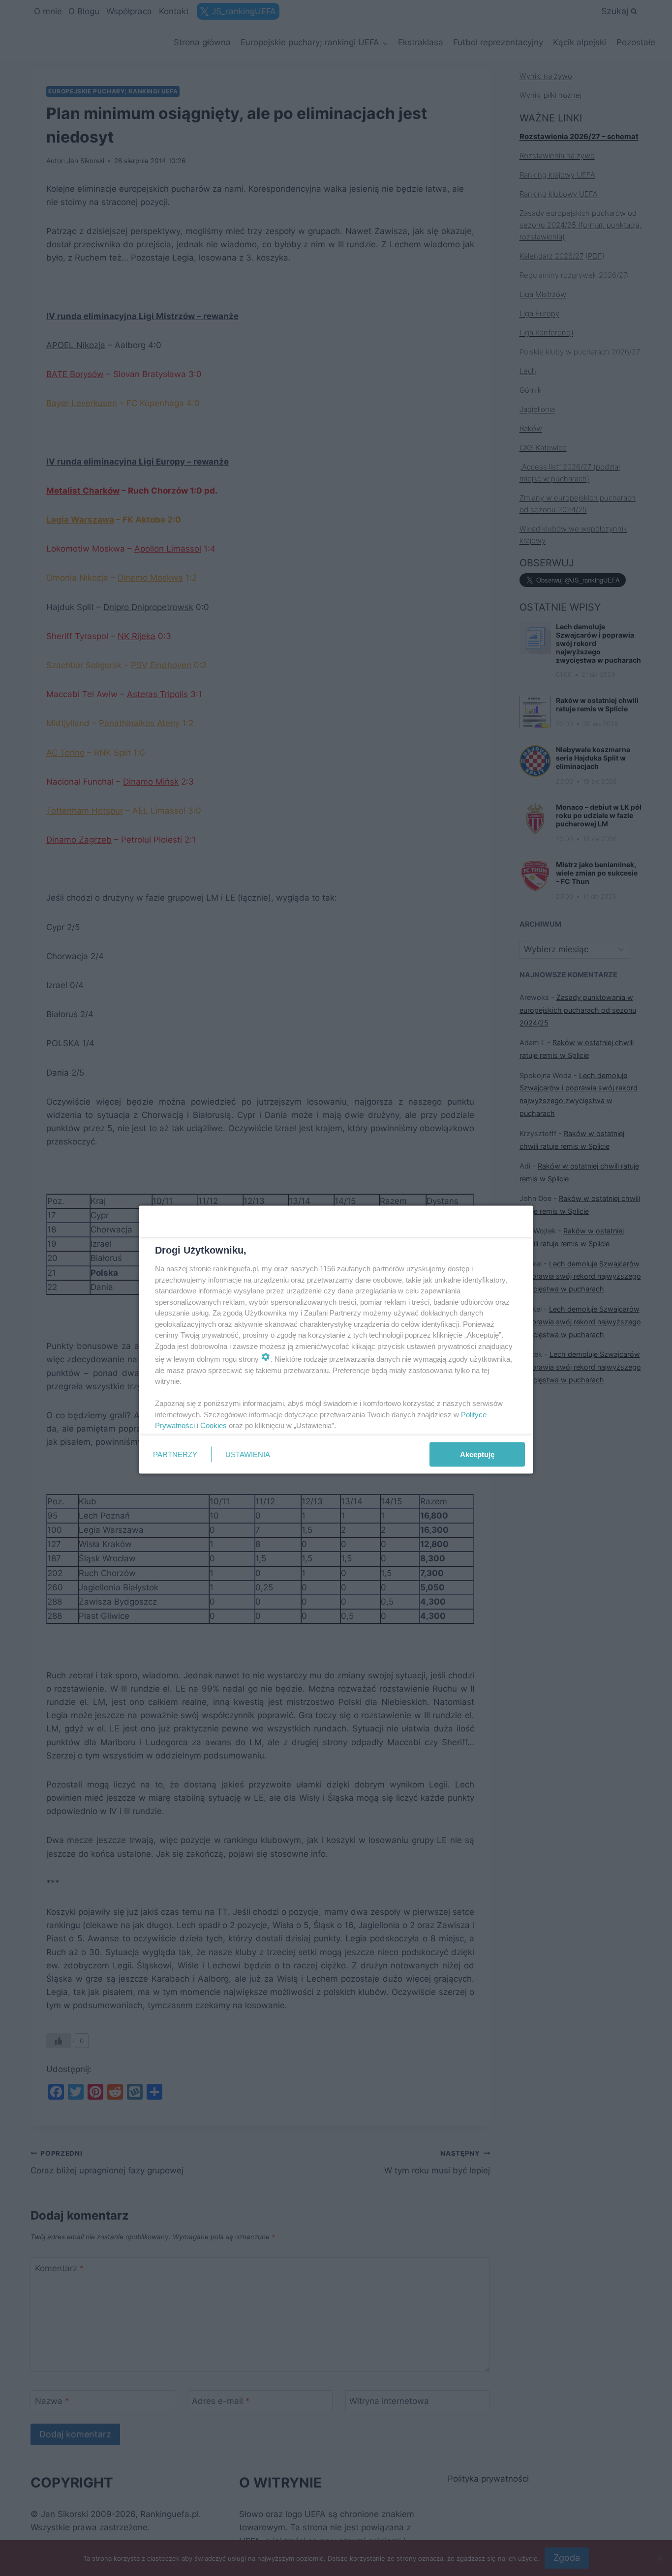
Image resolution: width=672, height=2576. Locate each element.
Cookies (214, 1425)
